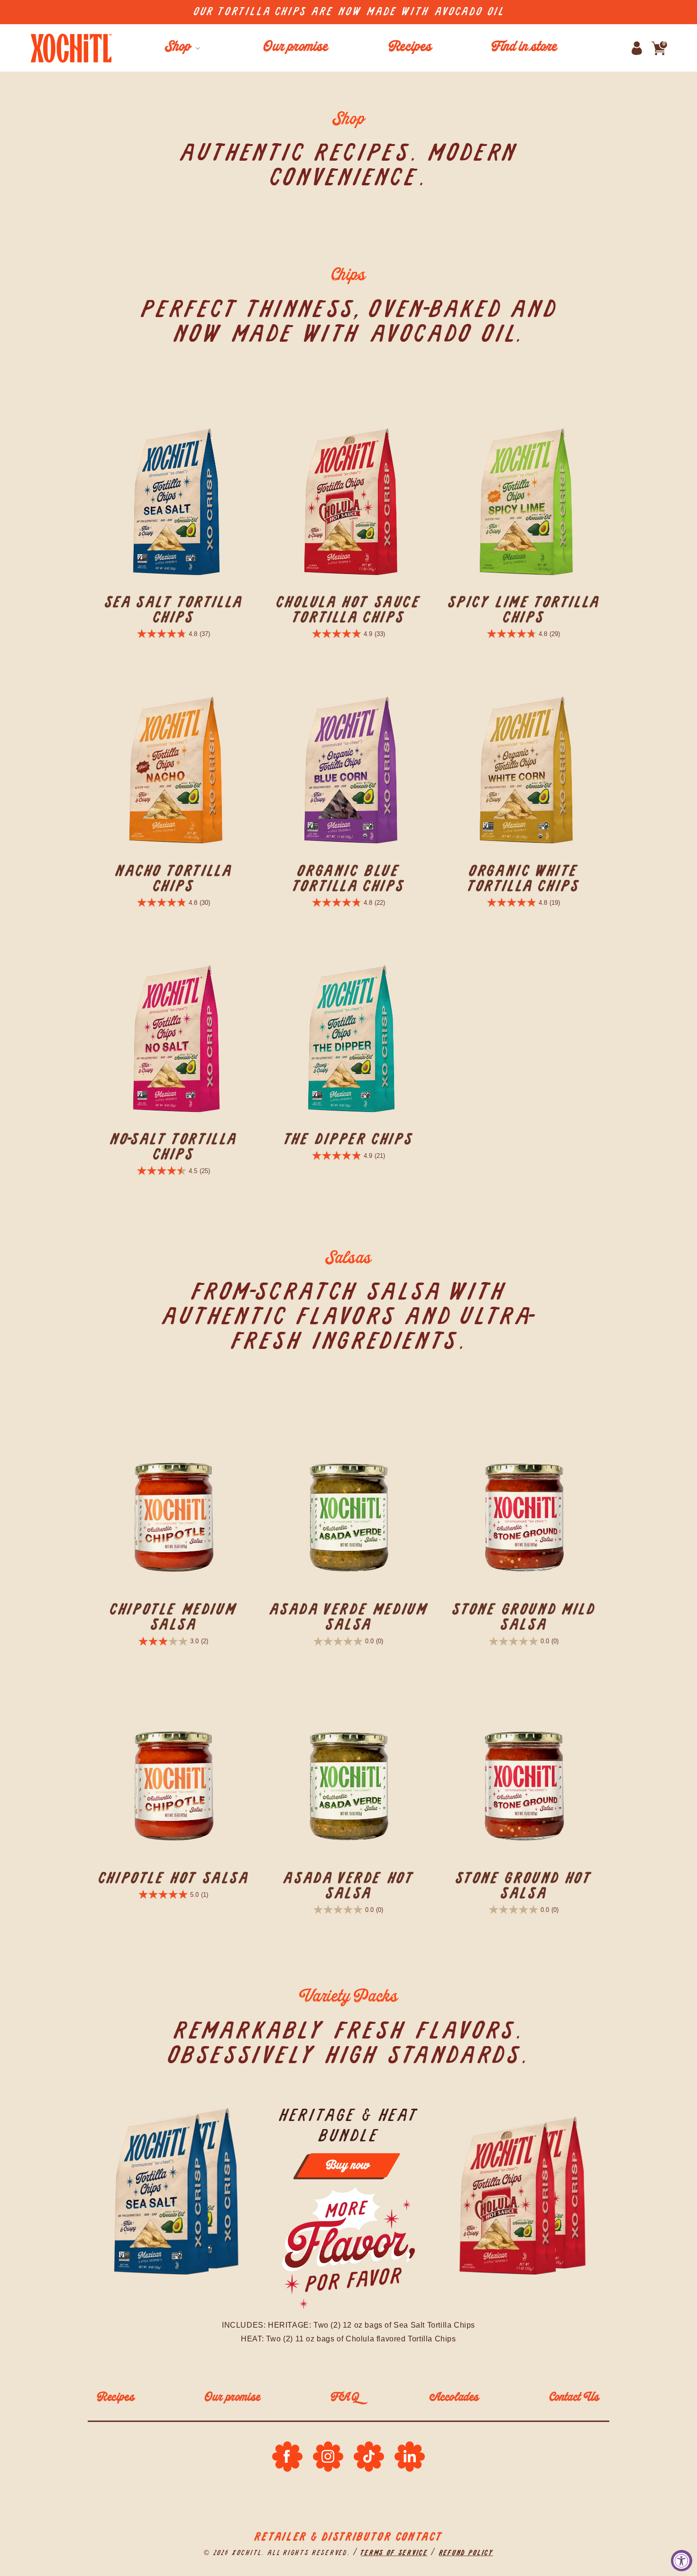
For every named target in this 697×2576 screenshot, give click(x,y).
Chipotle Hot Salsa (174, 1878)
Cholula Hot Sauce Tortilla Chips (348, 610)
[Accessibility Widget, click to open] (682, 2561)
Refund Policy (466, 2553)
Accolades (454, 2398)
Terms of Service (394, 2553)
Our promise (233, 2398)
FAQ (345, 2398)
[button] (181, 48)
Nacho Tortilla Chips (173, 879)
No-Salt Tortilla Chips (173, 1147)
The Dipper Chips (349, 1139)
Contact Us (575, 2398)
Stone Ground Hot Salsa (524, 1886)
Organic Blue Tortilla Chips (348, 879)
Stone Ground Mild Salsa (523, 1617)
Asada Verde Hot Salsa (348, 1886)
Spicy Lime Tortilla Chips (524, 610)
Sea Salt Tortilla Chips (174, 610)
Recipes (116, 2398)
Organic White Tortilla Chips (523, 879)
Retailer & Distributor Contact (348, 2537)
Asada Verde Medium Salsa (349, 1617)
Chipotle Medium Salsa (173, 1617)
